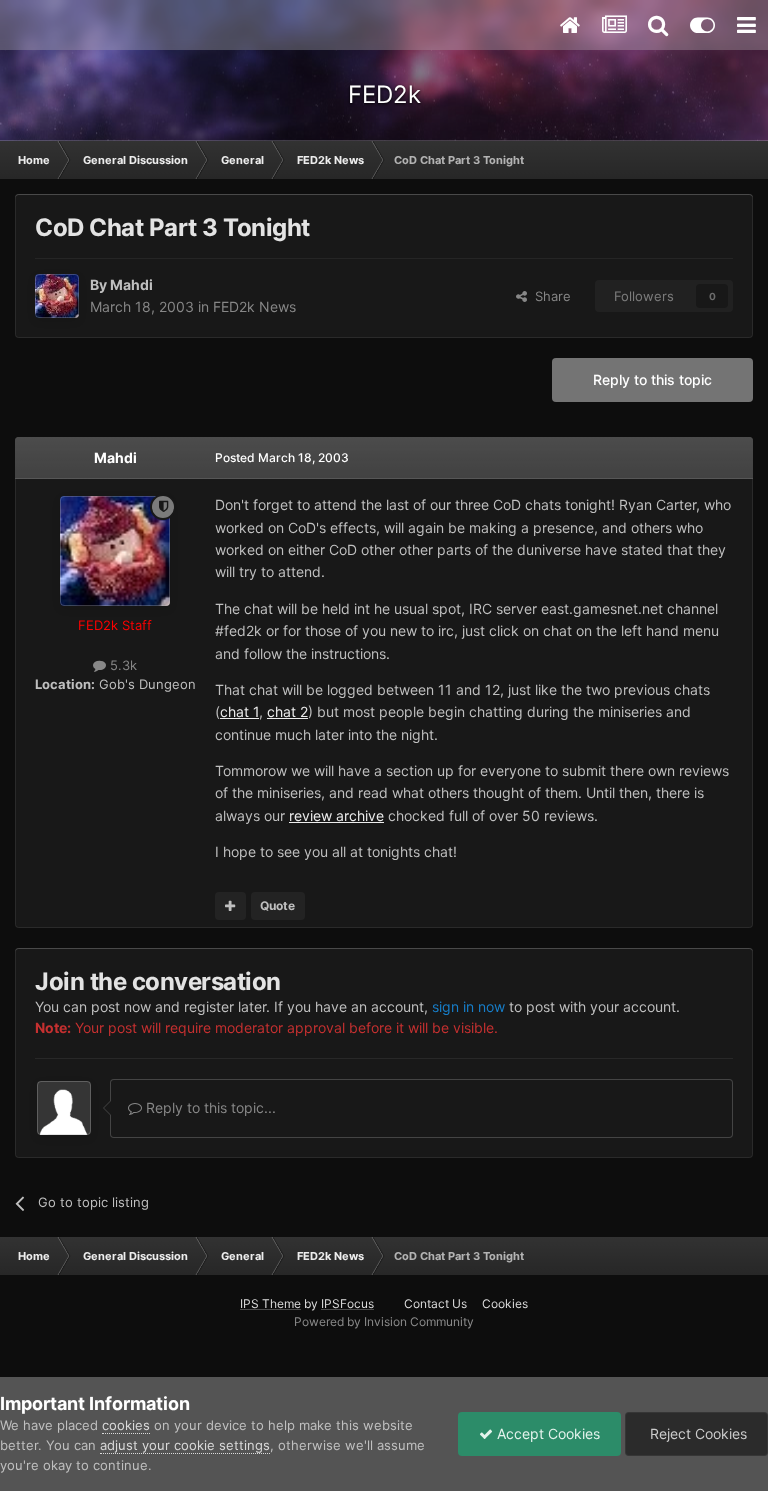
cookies (126, 1425)
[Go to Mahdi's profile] (57, 296)
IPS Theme (270, 1303)
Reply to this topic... (209, 1107)
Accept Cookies (546, 1433)
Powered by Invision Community (384, 1321)
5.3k (121, 665)
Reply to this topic (652, 379)
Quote (277, 905)
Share (549, 296)
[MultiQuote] (230, 906)
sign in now (468, 1006)
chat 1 (239, 711)
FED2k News (254, 306)
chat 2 (287, 711)
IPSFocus (347, 1303)
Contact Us (435, 1303)
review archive (336, 815)
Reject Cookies (696, 1433)
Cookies (505, 1303)
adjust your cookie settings (185, 1445)
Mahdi (131, 284)
